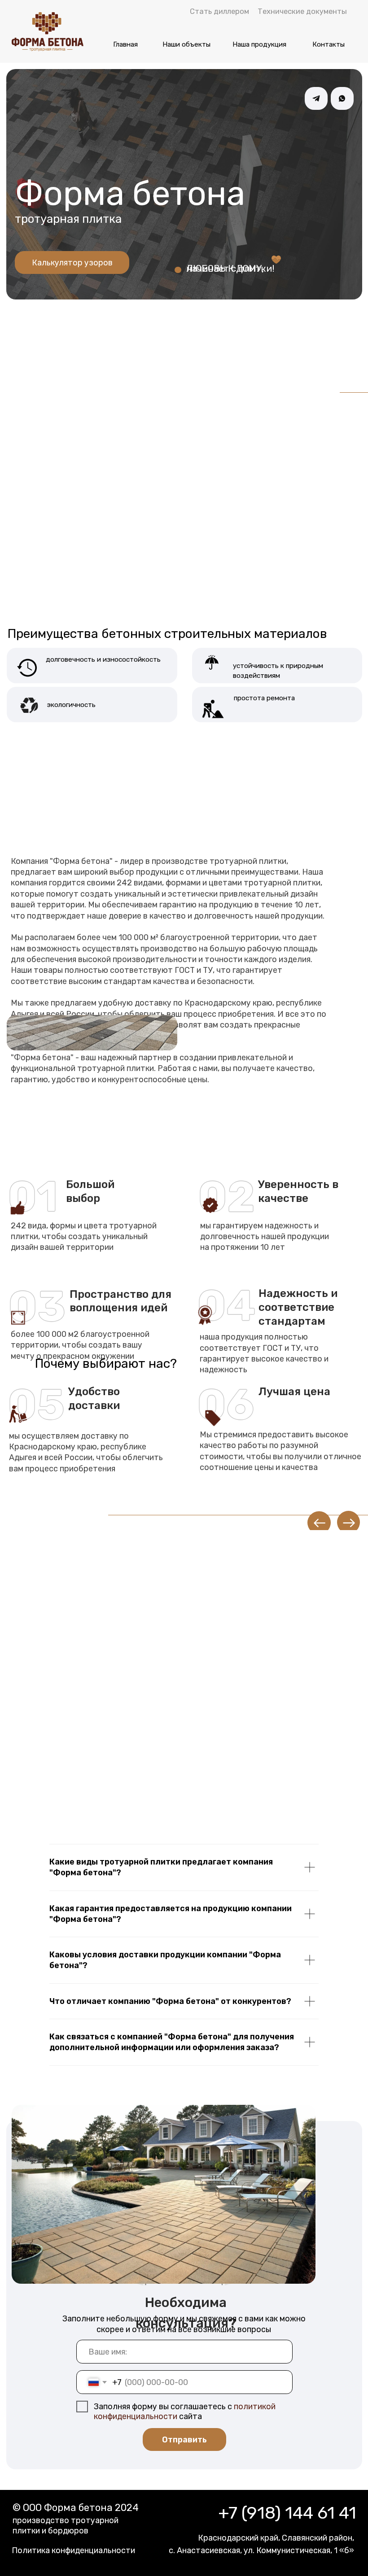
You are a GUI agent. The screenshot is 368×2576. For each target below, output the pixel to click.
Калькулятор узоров (72, 262)
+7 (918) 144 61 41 (287, 2513)
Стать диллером (219, 11)
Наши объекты (186, 44)
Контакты (329, 44)
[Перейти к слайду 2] (184, 357)
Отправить (184, 2439)
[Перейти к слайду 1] (70, 357)
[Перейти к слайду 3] (298, 357)
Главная (125, 44)
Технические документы (302, 11)
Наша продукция (259, 44)
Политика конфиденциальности (73, 2550)
